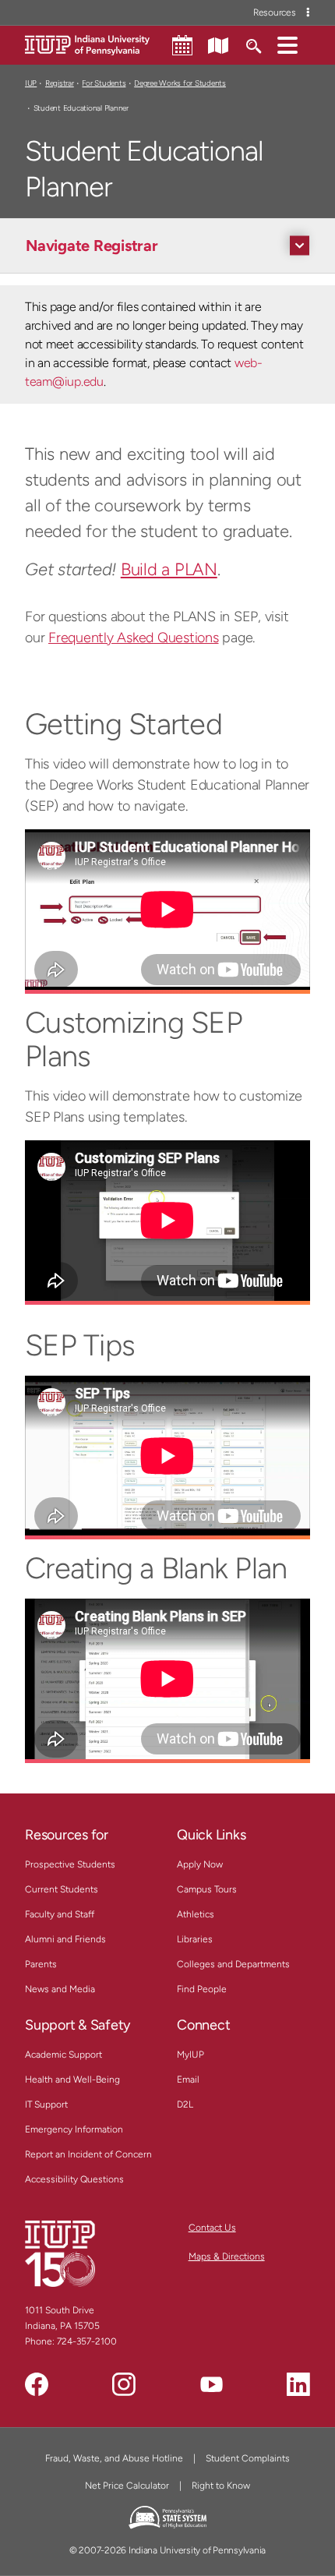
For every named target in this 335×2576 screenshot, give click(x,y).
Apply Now (200, 1864)
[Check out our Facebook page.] (37, 2384)
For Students (104, 83)
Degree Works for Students (180, 83)
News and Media (60, 1989)
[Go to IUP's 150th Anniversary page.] (60, 2253)
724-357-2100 (87, 2341)
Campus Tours (207, 1889)
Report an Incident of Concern (88, 2154)
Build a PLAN (169, 569)
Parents (41, 1964)
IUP (31, 83)
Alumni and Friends (65, 1939)
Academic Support (63, 2055)
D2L (185, 2104)
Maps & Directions (227, 2256)
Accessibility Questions (74, 2179)
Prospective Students (70, 1864)
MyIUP (190, 2055)
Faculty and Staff (60, 1914)
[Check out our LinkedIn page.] (298, 2384)
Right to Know (221, 2486)
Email (188, 2080)
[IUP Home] (87, 44)
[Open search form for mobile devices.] (253, 44)
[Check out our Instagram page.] (124, 2384)
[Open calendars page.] (182, 45)
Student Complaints (248, 2458)
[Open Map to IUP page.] (218, 44)
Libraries (195, 1939)
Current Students (62, 1889)
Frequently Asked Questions (134, 638)
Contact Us (212, 2228)
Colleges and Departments (233, 1964)
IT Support (46, 2104)
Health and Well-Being (72, 2080)
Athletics (196, 1914)
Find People (202, 1989)
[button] (287, 44)
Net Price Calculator (127, 2486)
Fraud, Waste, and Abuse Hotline (114, 2458)
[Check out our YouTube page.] (211, 2384)
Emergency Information (74, 2129)
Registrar (60, 83)
